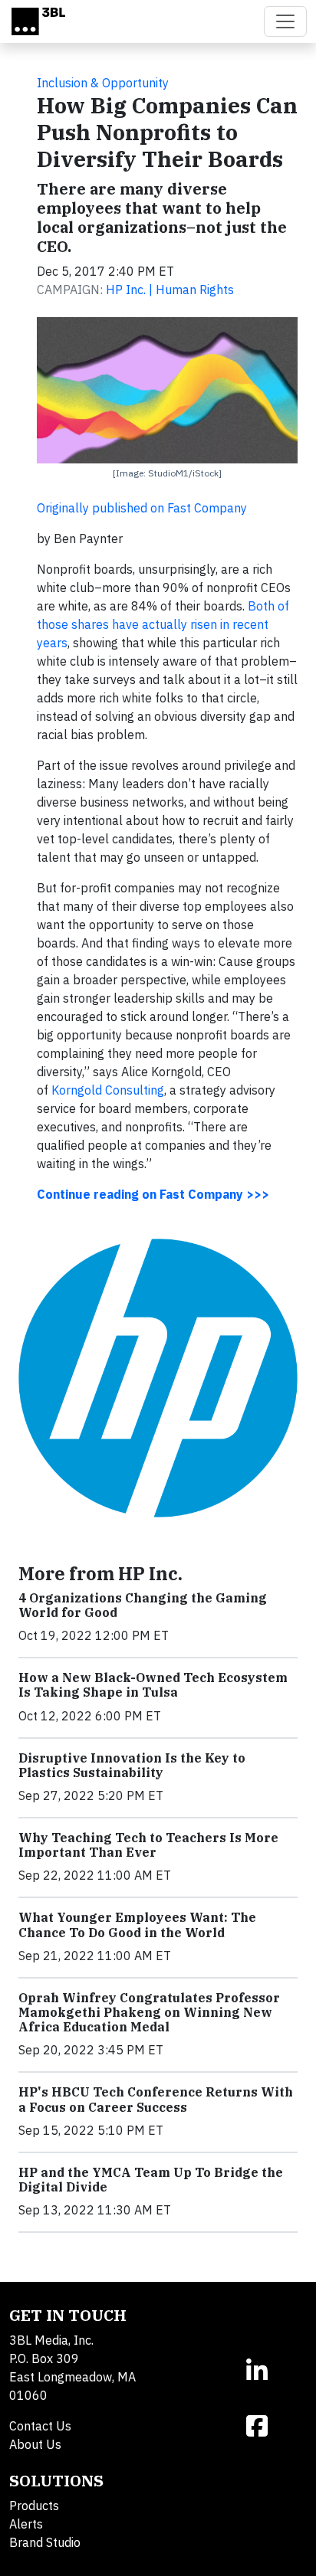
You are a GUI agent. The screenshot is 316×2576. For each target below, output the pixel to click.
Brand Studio (45, 2542)
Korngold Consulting (108, 1090)
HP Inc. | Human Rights (170, 290)
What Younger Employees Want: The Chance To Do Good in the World (137, 1925)
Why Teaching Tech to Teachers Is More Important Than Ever (148, 1845)
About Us (35, 2444)
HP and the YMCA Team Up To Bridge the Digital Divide (151, 2180)
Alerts (26, 2524)
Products (34, 2506)
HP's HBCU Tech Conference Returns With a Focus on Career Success (156, 2099)
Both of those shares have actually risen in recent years (163, 624)
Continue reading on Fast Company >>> (153, 1194)
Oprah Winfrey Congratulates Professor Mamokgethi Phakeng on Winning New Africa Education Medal (149, 2012)
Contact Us (40, 2426)
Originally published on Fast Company (142, 508)
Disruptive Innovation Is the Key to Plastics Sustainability (132, 1765)
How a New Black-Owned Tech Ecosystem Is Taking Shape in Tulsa (153, 1685)
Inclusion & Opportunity (103, 83)
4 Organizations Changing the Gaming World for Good (143, 1605)
